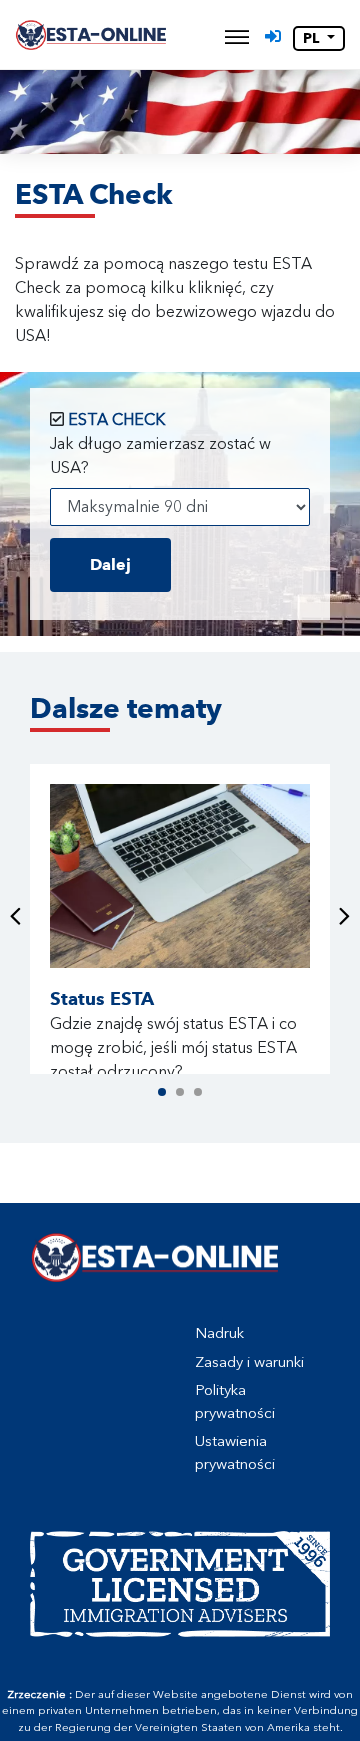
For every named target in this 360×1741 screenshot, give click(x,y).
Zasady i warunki (249, 1362)
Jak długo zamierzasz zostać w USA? (160, 455)
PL (313, 38)
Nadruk (219, 1333)
